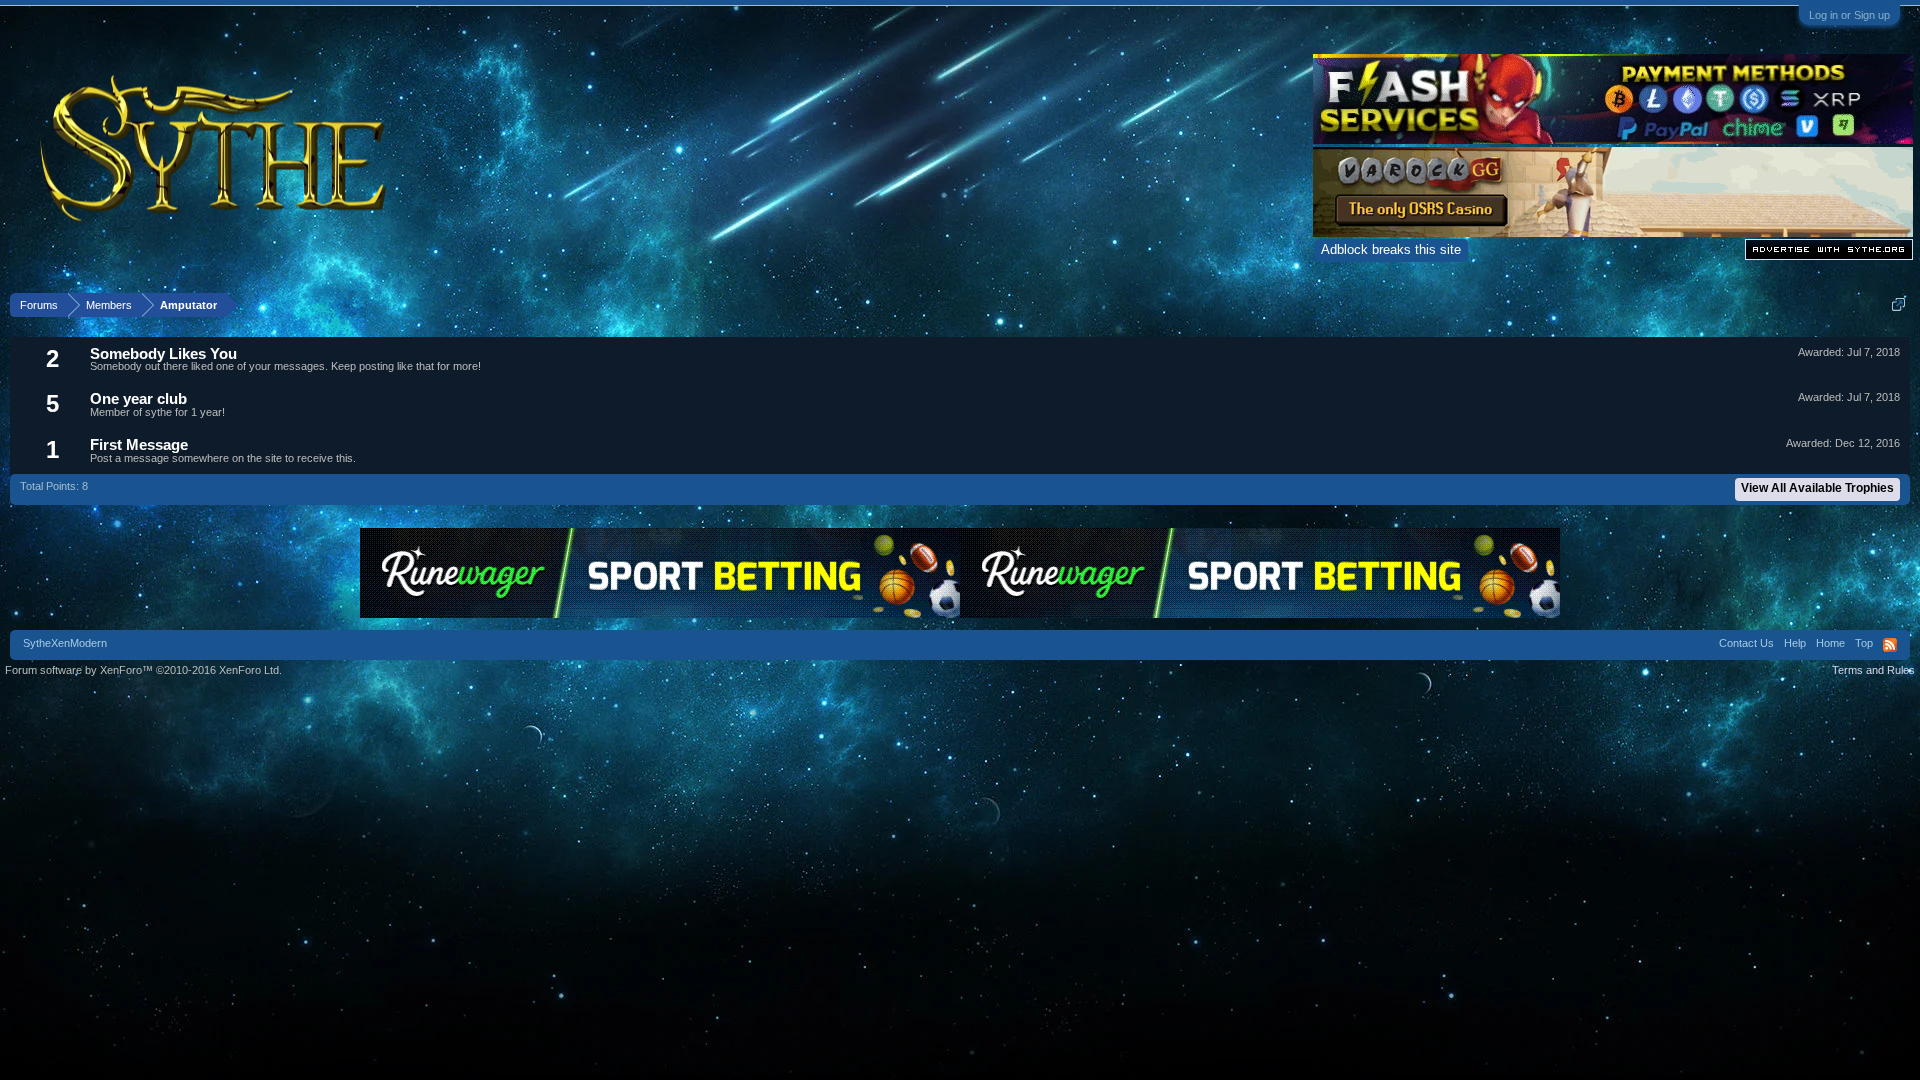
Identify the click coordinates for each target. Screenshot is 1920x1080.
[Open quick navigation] (1898, 304)
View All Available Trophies (1817, 488)
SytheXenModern (65, 643)
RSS (1890, 645)
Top (1864, 643)
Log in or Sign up (1849, 15)
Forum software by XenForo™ (143, 670)
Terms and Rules (1873, 670)
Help (1795, 643)
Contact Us (1746, 643)
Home (1830, 643)
